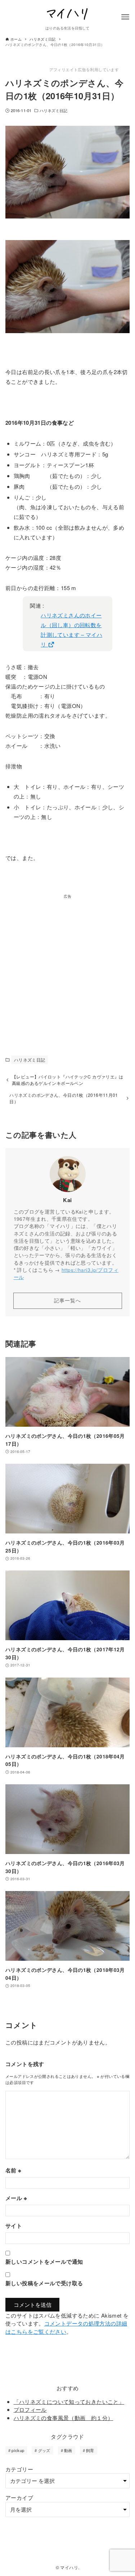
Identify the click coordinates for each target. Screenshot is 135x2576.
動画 (68, 2450)
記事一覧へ (67, 1300)
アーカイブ (19, 2497)
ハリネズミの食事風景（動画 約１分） (64, 2418)
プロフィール (30, 2409)
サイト (14, 2226)
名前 (13, 2170)
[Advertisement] (67, 967)
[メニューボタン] (125, 17)
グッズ (44, 2450)
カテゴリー (19, 2469)
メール (16, 2198)
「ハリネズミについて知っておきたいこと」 (69, 2402)
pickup (18, 2450)
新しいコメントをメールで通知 (44, 2262)
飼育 (90, 2450)
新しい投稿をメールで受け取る (44, 2283)
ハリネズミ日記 (54, 110)
